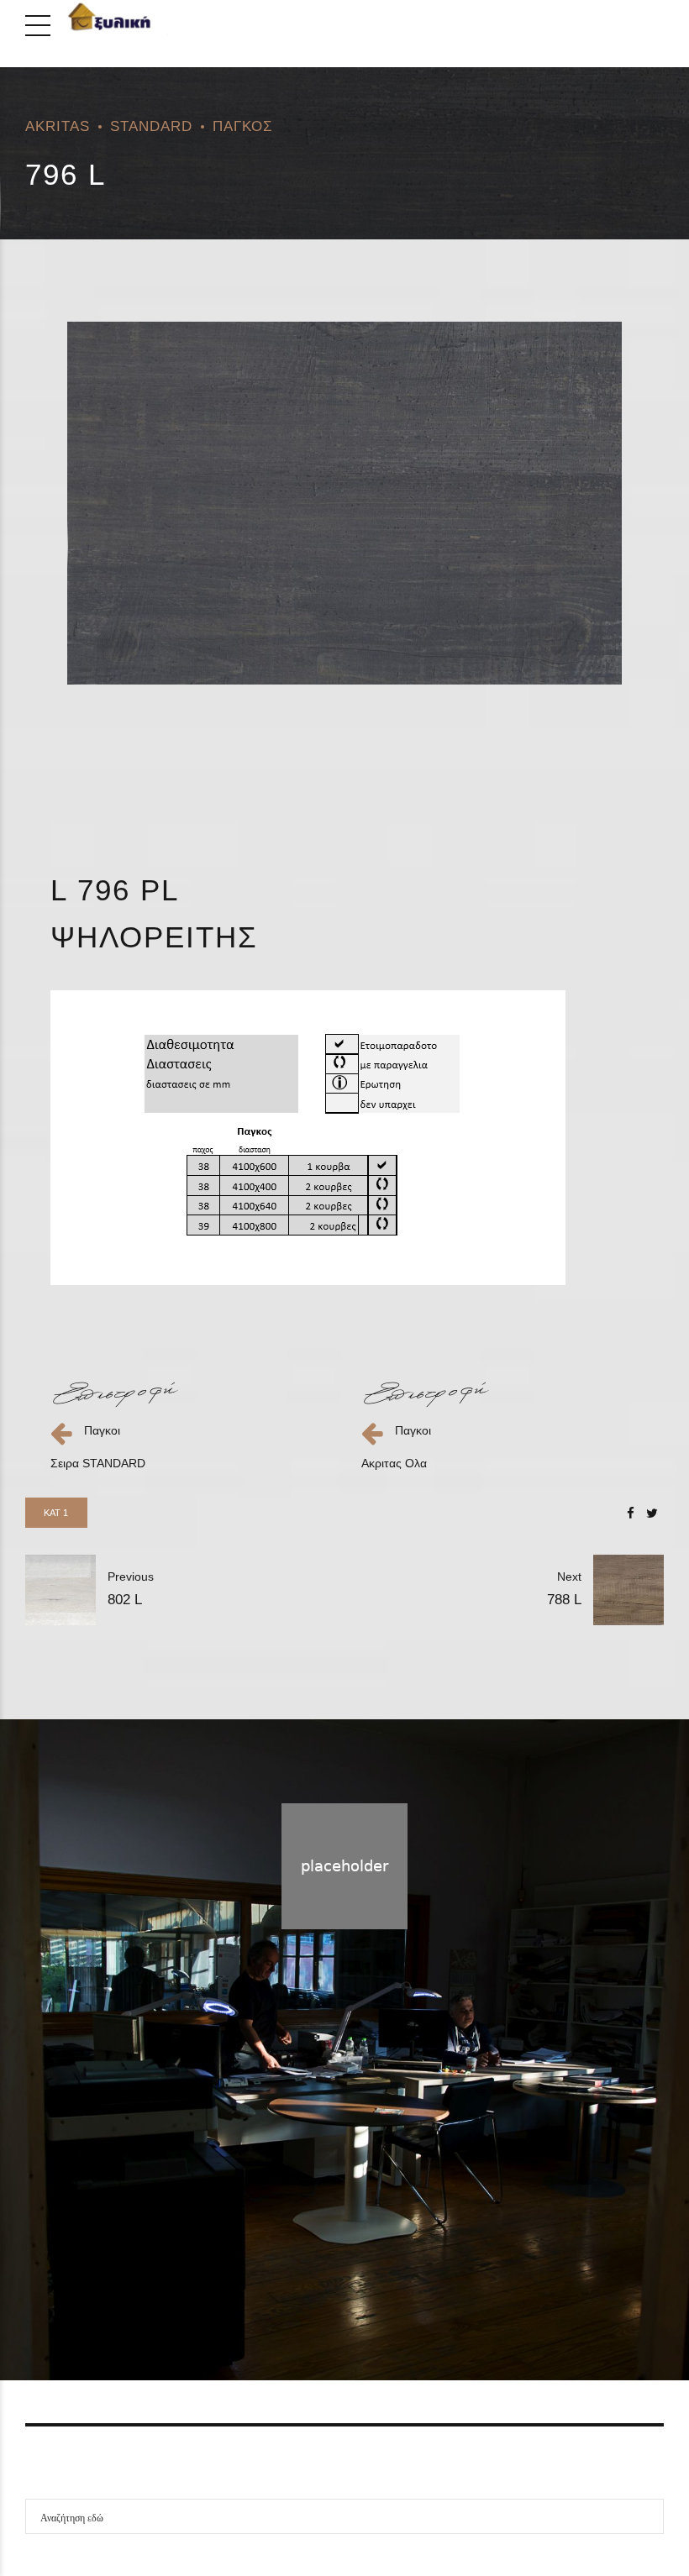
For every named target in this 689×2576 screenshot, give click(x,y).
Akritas (58, 126)
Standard (151, 126)
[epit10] (115, 1394)
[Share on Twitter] (652, 1513)
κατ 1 (56, 1513)
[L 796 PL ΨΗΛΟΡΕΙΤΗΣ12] (344, 503)
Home (277, 2285)
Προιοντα (338, 2285)
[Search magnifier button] (646, 2516)
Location (405, 2285)
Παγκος (243, 126)
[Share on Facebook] (631, 1513)
